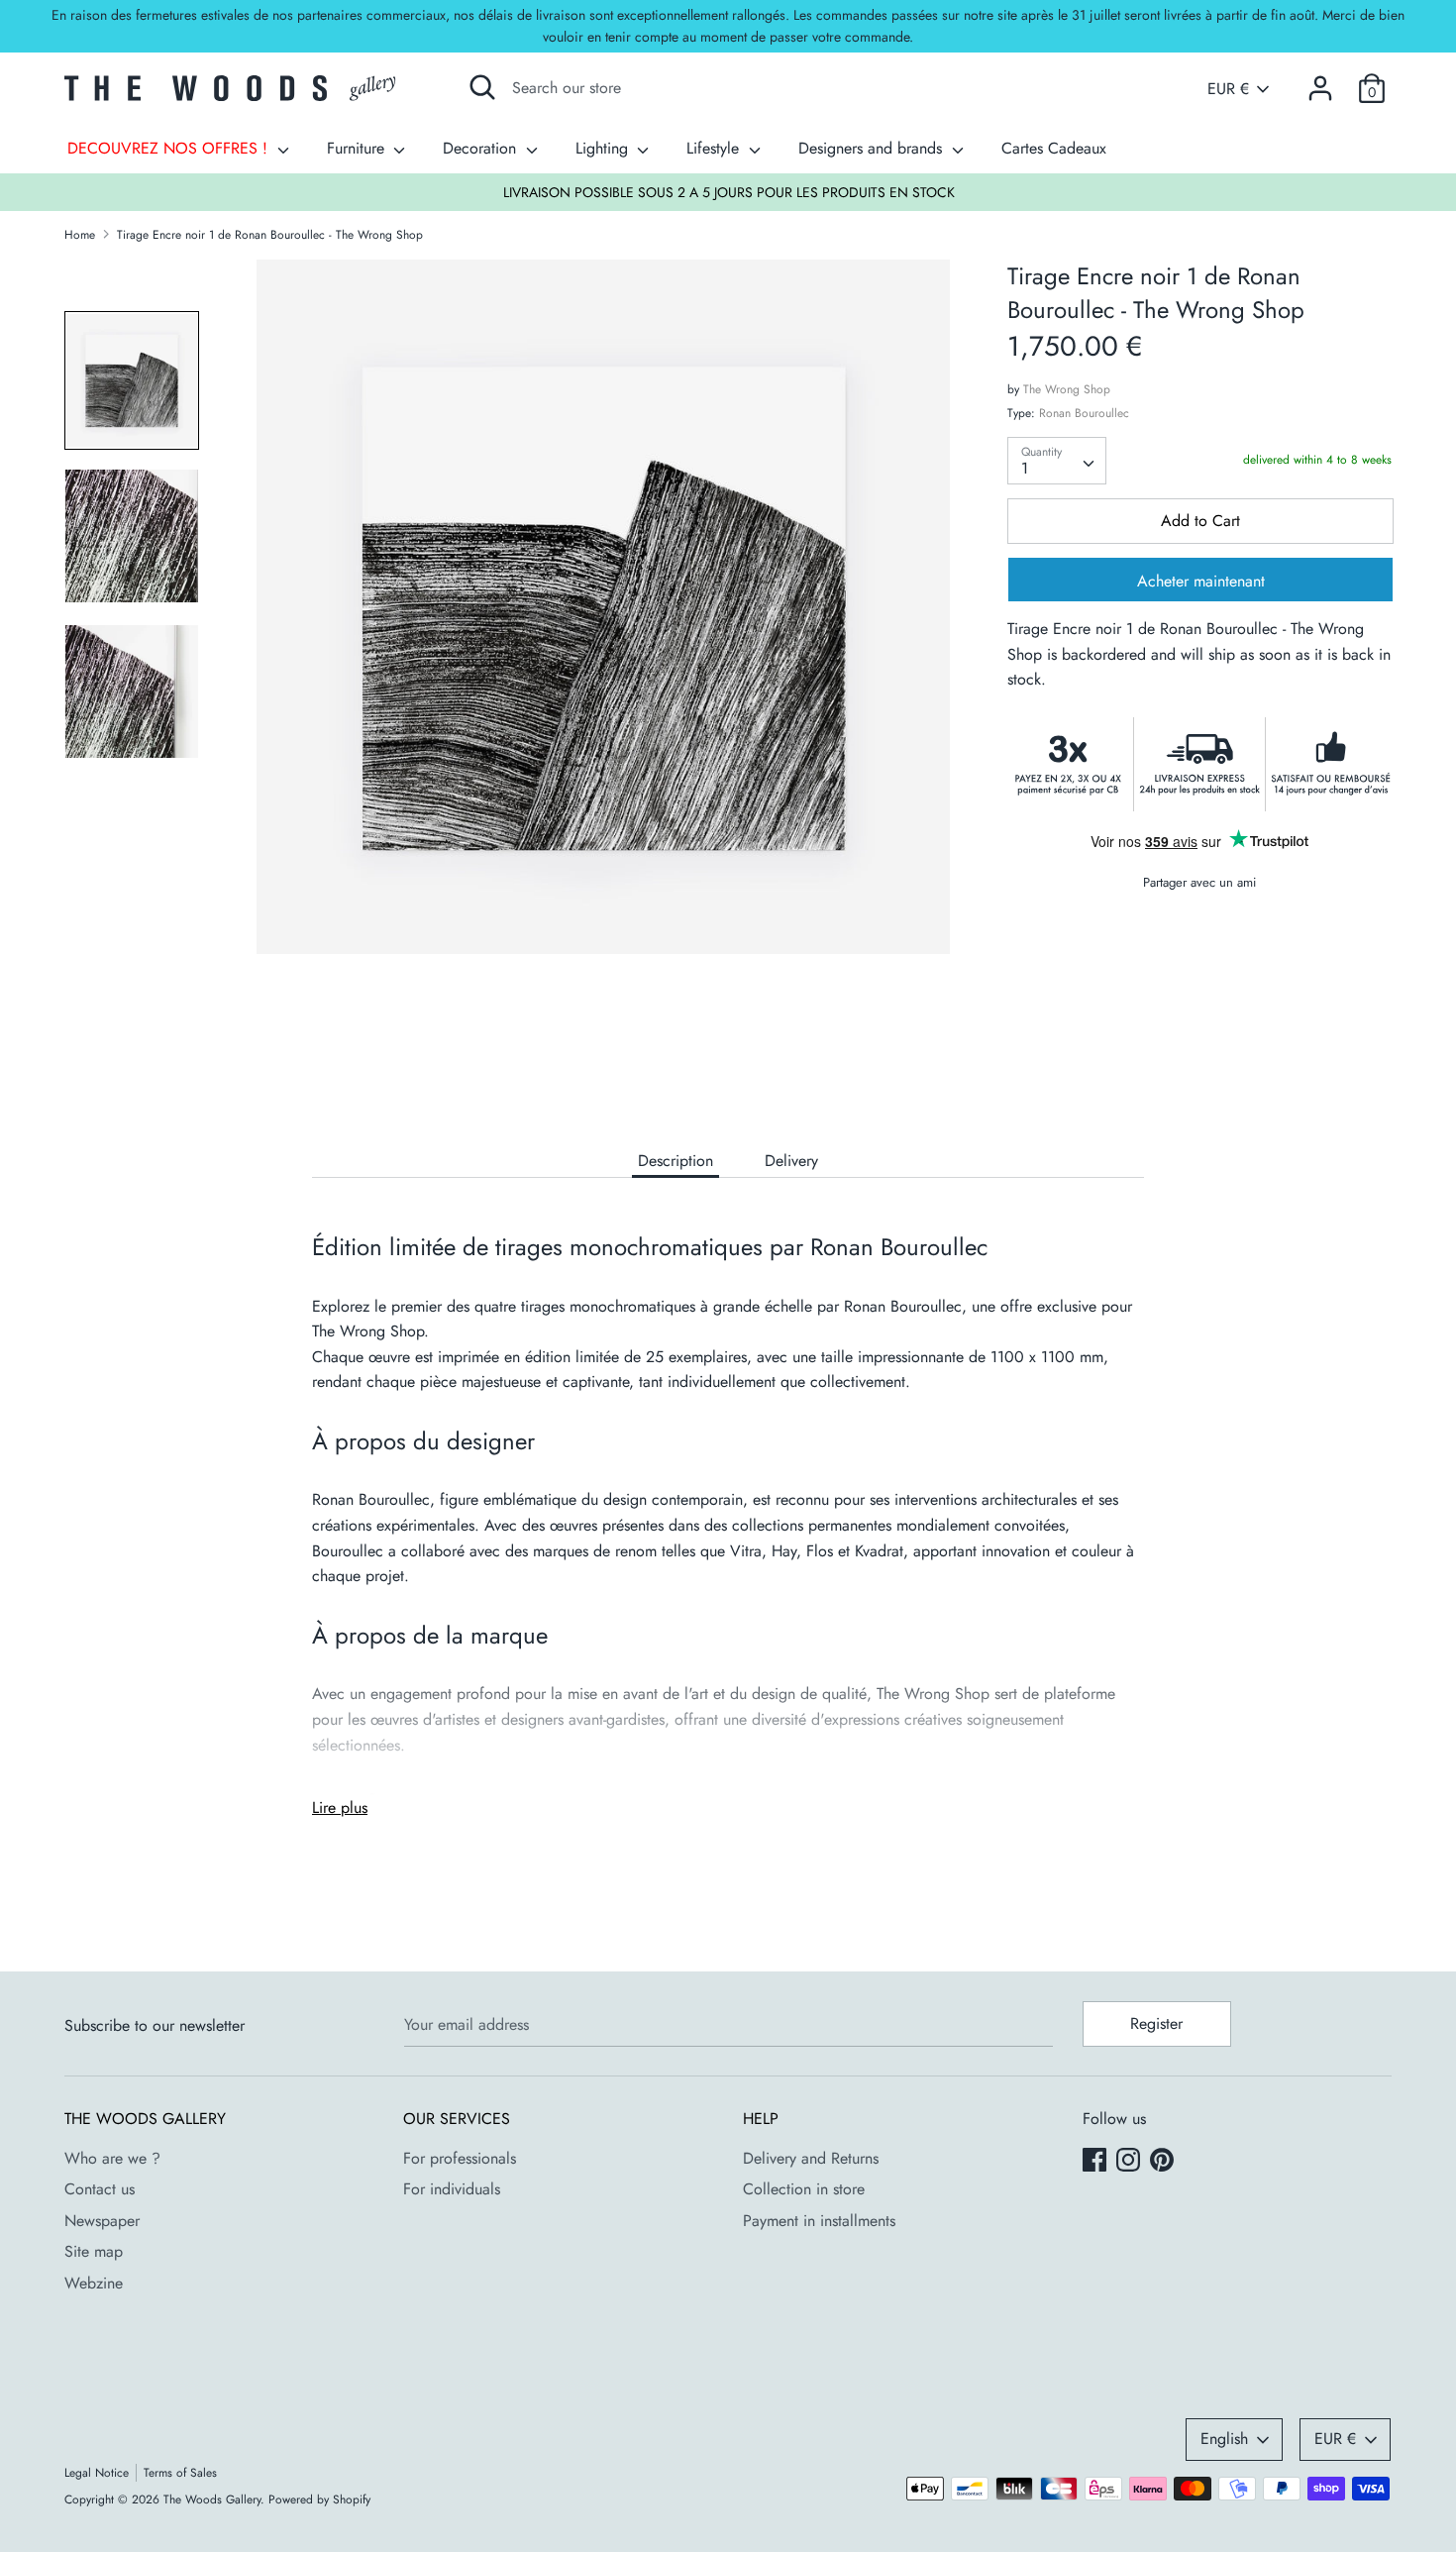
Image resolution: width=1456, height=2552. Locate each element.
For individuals (452, 2189)
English (1224, 2439)
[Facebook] (1096, 2162)
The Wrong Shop (1067, 389)
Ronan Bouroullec (1084, 413)
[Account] (1320, 81)
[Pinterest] (1164, 2162)
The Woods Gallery (212, 2499)
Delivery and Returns (811, 2158)
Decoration (482, 148)
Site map (94, 2251)
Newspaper (102, 2221)
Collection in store (804, 2189)
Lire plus (340, 1808)
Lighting (604, 148)
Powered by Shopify (319, 2499)
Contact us (100, 2189)
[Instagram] (1130, 2162)
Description (676, 1161)
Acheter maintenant (1201, 581)
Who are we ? (112, 2158)
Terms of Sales (180, 2473)
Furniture (358, 148)
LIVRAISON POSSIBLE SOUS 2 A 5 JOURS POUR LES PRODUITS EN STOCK (729, 192)
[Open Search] (482, 87)
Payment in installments (819, 2221)
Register (1156, 2023)
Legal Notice (97, 2473)
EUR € (1228, 89)
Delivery (791, 1161)
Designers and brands (873, 148)
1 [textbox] (1025, 468)
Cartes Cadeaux (1054, 148)
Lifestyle (715, 148)
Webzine (94, 2283)
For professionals (460, 2158)
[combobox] (1057, 461)
